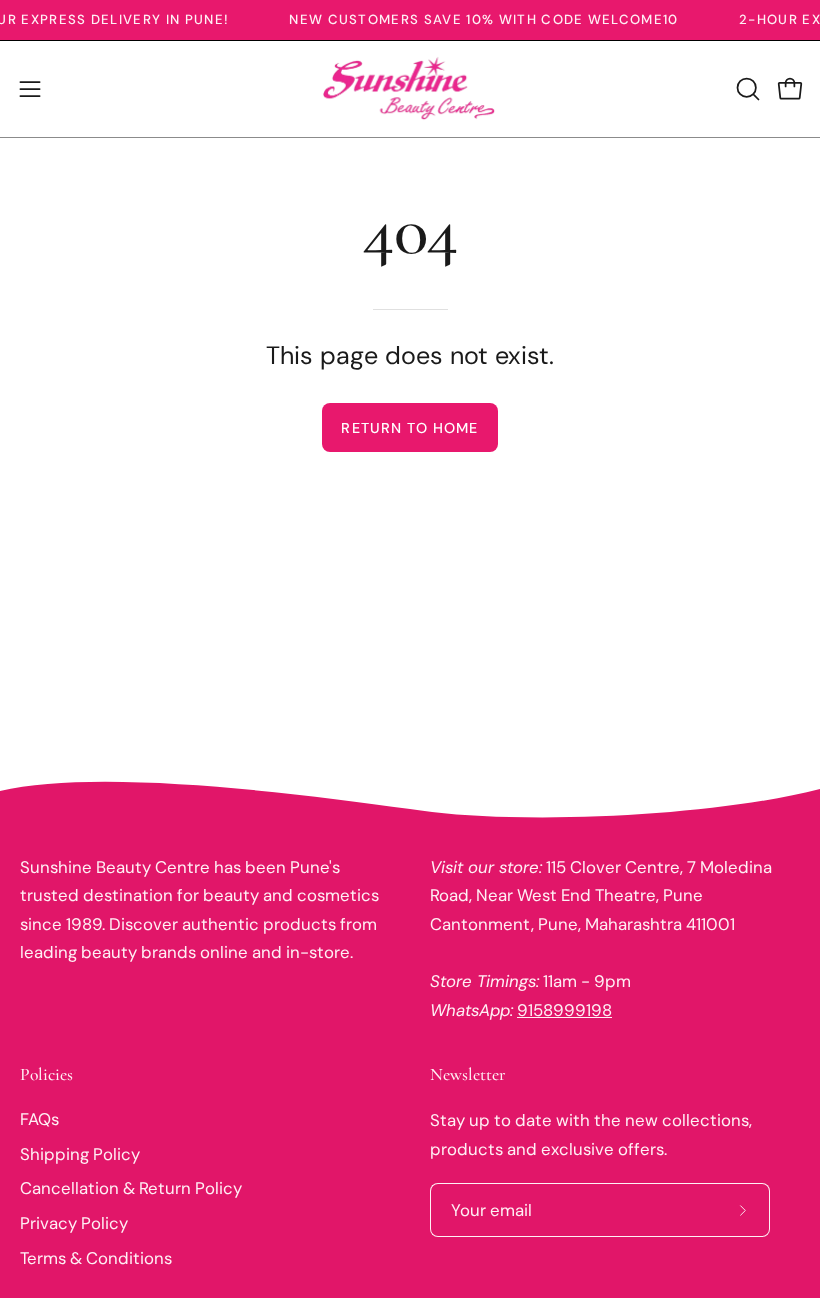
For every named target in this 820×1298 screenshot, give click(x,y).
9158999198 (564, 1010)
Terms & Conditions (96, 1258)
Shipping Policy (80, 1154)
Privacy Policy (74, 1223)
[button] (746, 89)
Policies (46, 1074)
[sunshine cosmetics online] (410, 89)
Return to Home (409, 428)
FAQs (39, 1119)
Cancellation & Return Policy (131, 1188)
